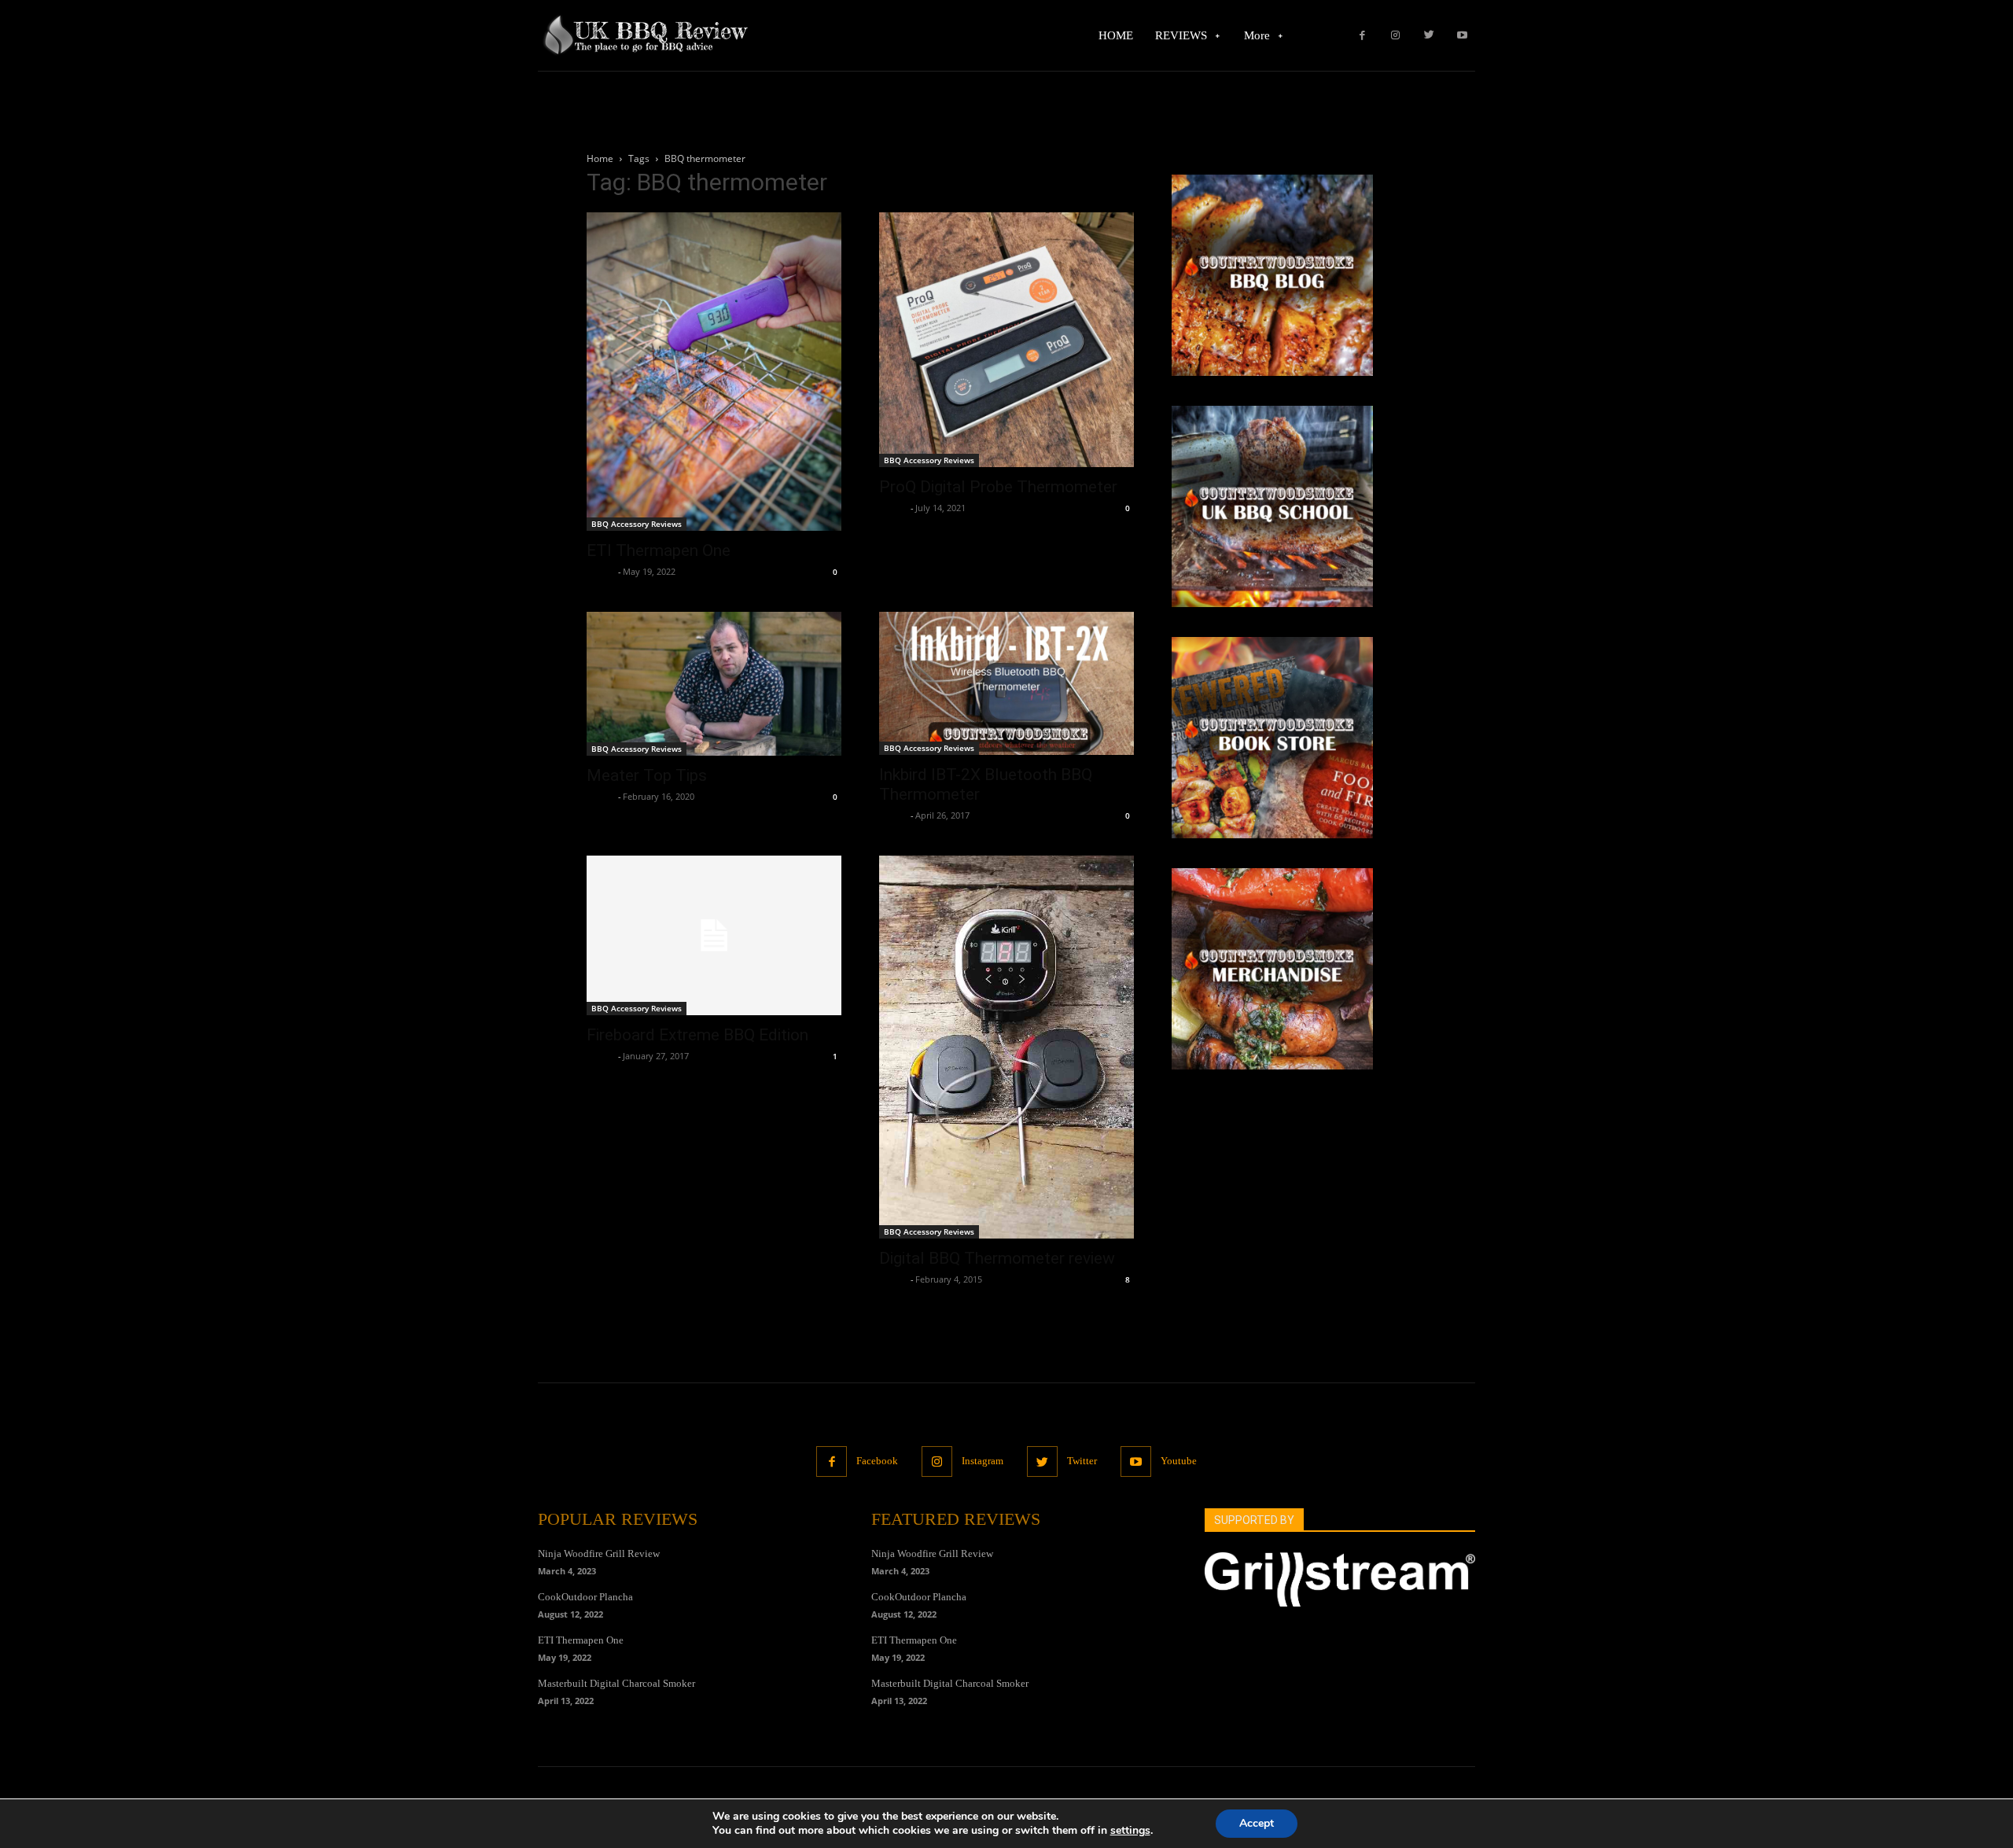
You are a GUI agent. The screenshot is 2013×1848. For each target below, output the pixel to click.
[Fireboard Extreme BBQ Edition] (714, 935)
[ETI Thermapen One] (714, 372)
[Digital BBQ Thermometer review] (1006, 1047)
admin (600, 571)
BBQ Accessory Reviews (637, 524)
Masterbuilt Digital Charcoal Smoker (616, 1683)
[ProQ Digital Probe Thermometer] (1006, 340)
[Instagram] (1395, 36)
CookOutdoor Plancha (585, 1597)
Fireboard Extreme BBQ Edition (697, 1035)
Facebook (877, 1461)
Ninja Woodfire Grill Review (599, 1553)
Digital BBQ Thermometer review (997, 1258)
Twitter (1082, 1461)
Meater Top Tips (647, 775)
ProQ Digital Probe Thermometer (998, 487)
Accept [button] (1257, 1823)
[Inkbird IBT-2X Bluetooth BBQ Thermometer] (1006, 683)
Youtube (1179, 1461)
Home (600, 158)
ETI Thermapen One (659, 550)
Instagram (983, 1461)
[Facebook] (1362, 36)
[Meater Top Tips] (714, 684)
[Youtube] (1462, 36)
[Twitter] (1429, 36)
